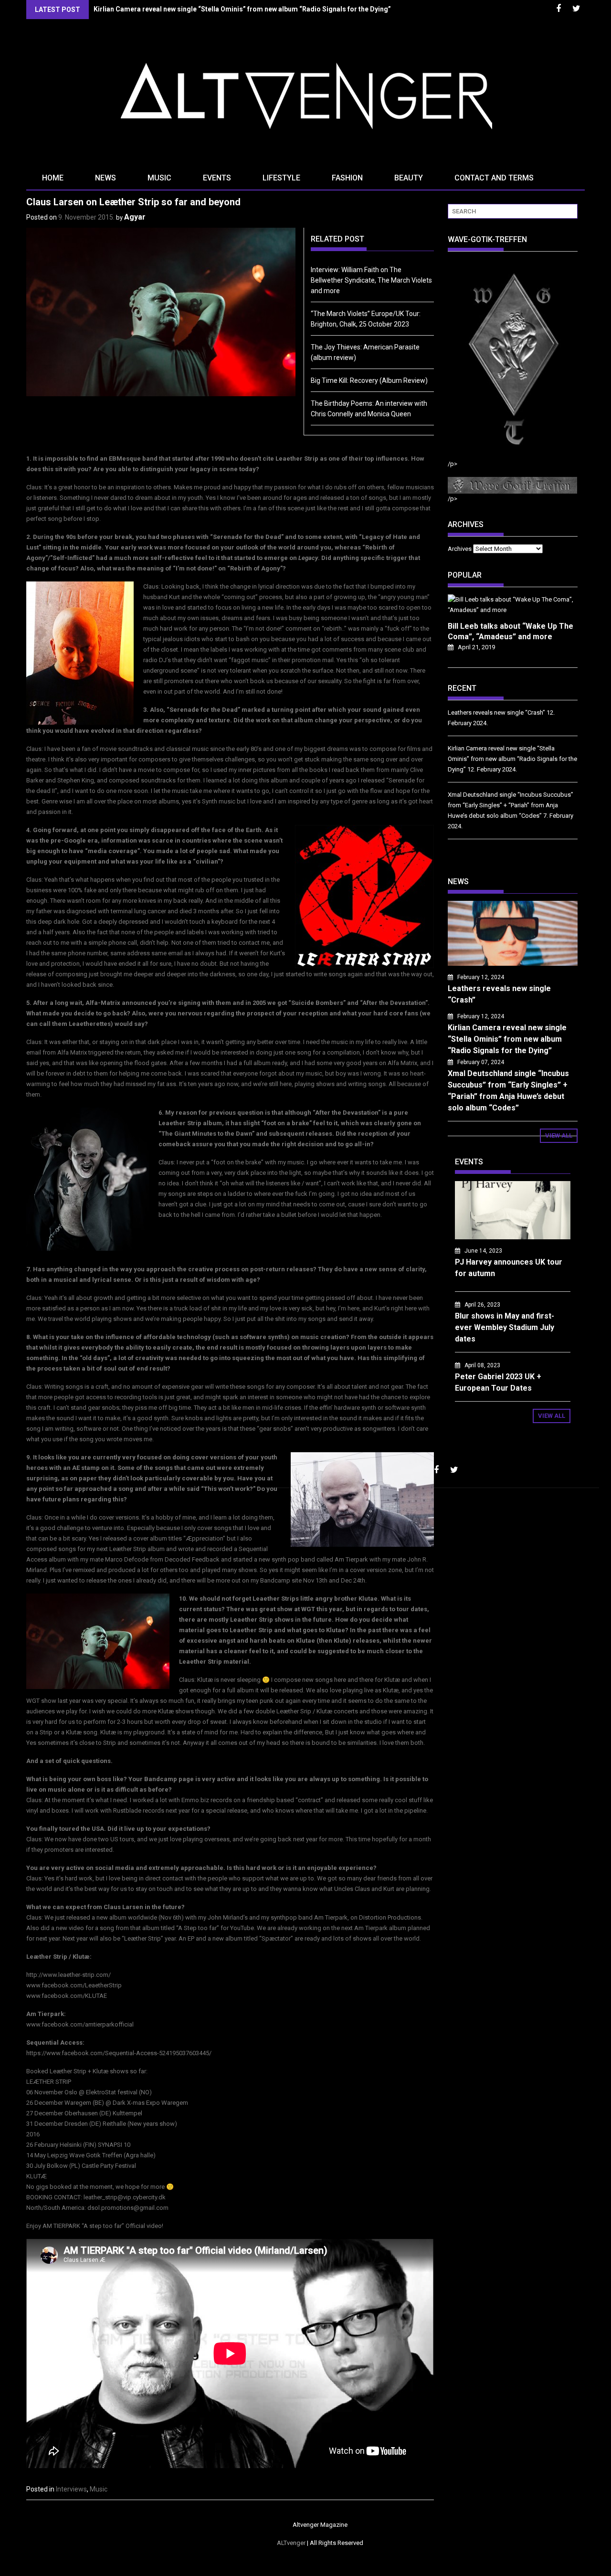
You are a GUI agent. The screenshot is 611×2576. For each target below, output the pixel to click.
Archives (460, 549)
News (105, 178)
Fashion (347, 178)
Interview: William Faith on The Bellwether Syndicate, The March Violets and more (371, 280)
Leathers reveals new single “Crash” (496, 713)
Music (159, 178)
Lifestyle (281, 178)
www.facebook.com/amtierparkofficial (80, 2024)
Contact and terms (494, 178)
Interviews (71, 2489)
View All (559, 1135)
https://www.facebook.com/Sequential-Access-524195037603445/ (119, 2053)
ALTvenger (291, 2543)
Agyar (135, 217)
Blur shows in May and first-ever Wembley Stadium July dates (505, 1327)
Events (217, 178)
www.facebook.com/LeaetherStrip (74, 1985)
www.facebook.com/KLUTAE (67, 1996)
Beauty (409, 178)
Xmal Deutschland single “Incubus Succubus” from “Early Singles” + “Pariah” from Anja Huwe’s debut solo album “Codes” (511, 805)
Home (53, 178)
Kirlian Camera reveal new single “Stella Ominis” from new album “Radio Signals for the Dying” (242, 9)
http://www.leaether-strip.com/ (68, 1975)
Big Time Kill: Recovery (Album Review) (369, 380)
